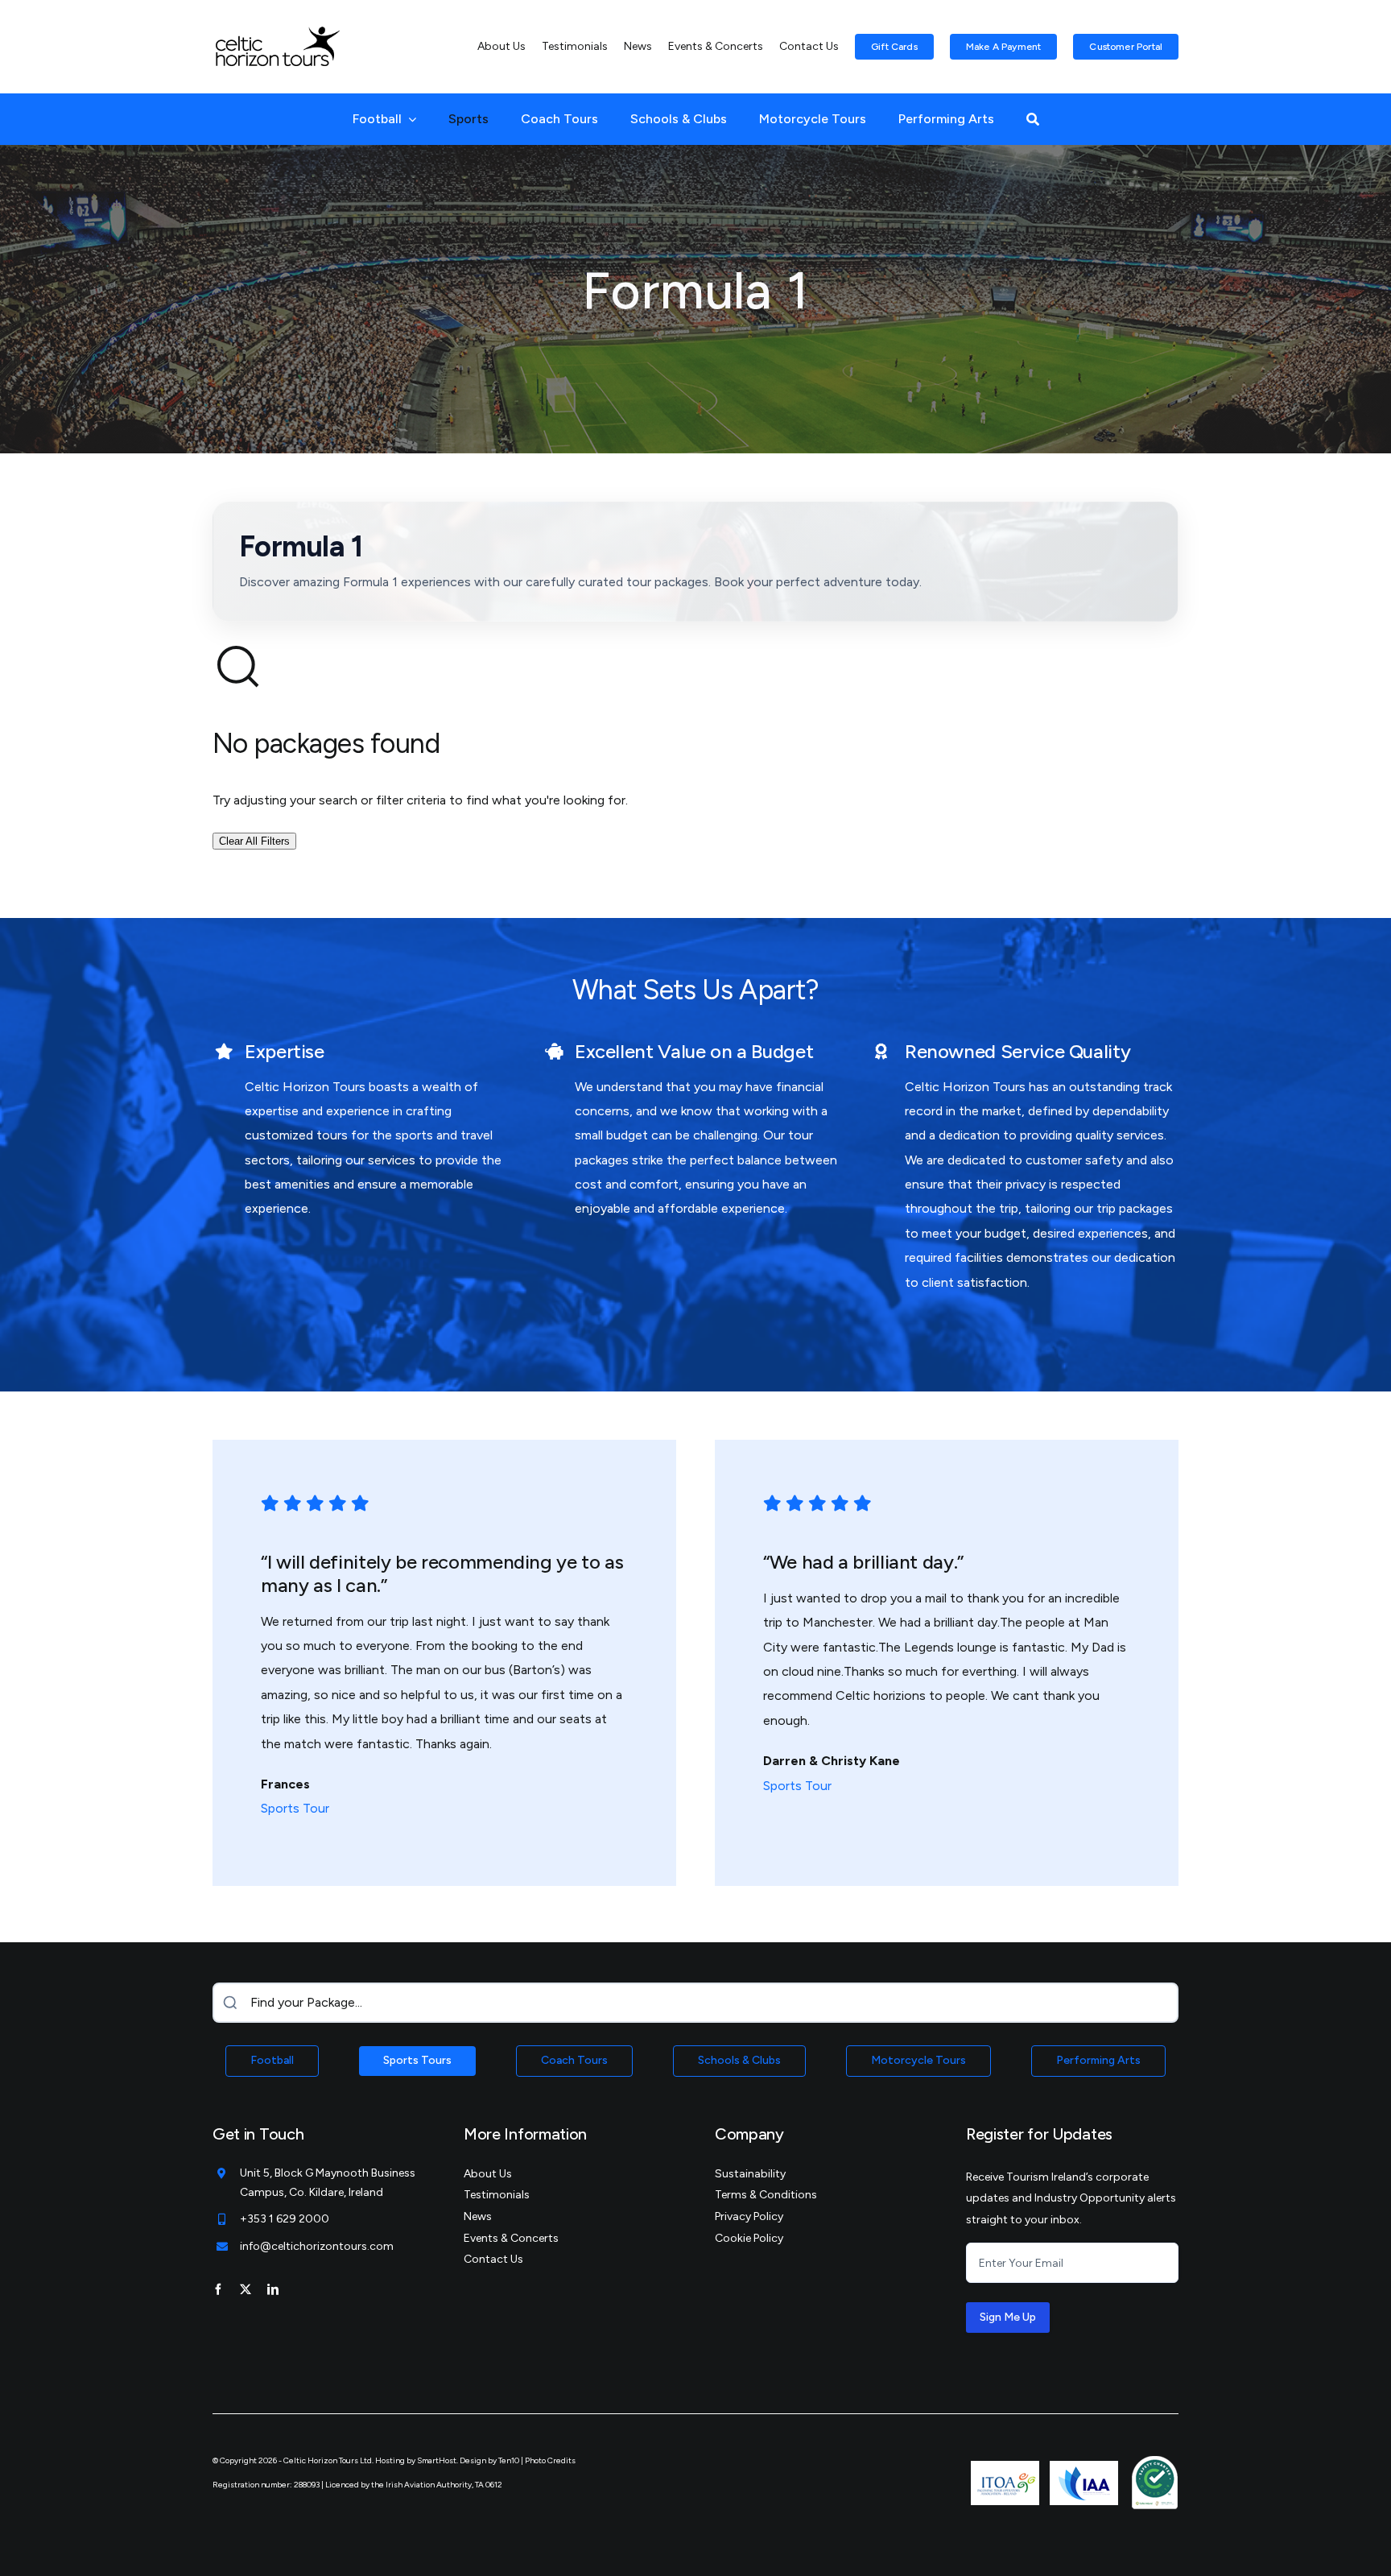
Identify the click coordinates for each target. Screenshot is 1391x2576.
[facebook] (218, 2289)
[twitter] (246, 2289)
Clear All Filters (254, 841)
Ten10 (509, 2460)
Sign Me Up (1008, 2317)
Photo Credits (550, 2460)
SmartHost (437, 2460)
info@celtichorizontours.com (317, 2246)
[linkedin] (273, 2289)
